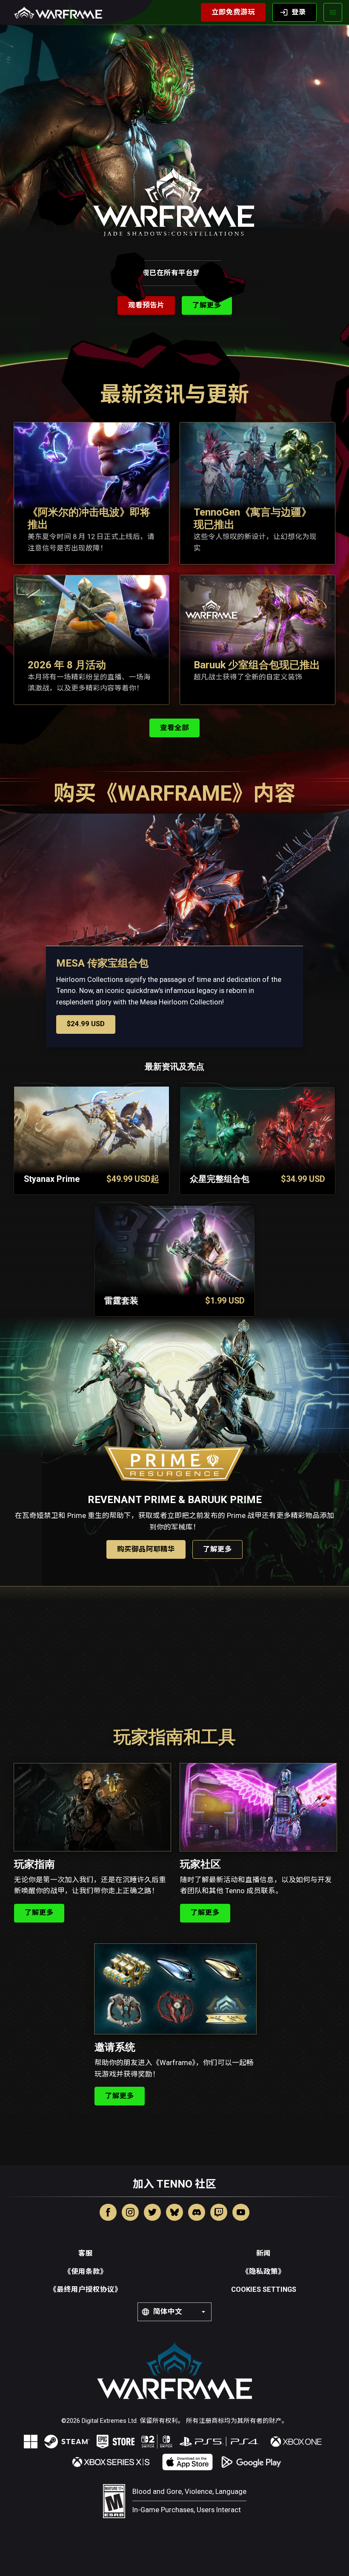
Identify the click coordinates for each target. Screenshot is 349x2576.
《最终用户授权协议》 (86, 2289)
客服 (86, 2253)
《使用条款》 (86, 2272)
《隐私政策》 (263, 2272)
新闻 (263, 2253)
